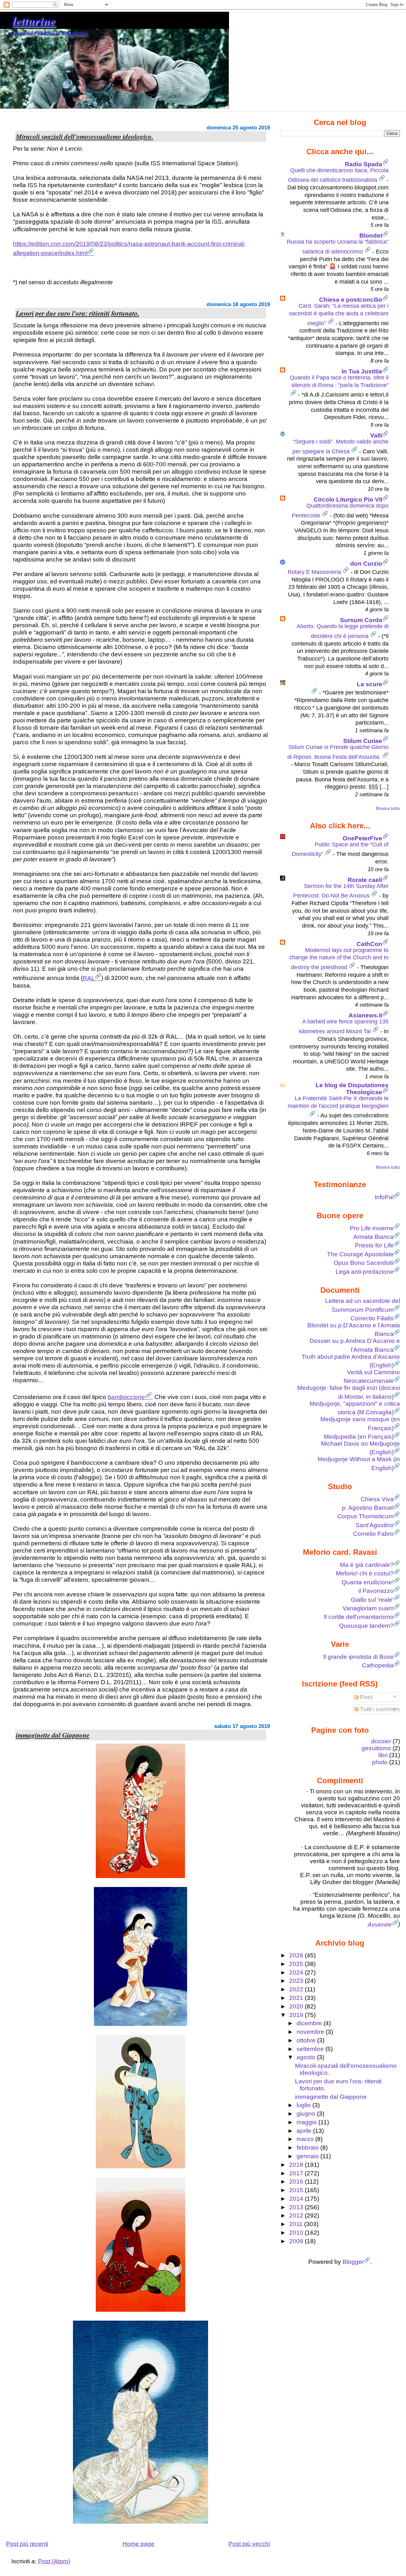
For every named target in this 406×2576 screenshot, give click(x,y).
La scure (370, 684)
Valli (376, 435)
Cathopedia (378, 1665)
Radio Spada (363, 164)
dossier (381, 1741)
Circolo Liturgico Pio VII (348, 499)
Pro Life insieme (372, 1228)
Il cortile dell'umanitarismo (359, 1617)
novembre (311, 2032)
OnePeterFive (362, 838)
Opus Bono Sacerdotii (364, 1263)
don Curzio (366, 564)
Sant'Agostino (375, 1525)
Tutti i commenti (380, 1709)
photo (380, 1762)
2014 (297, 2199)
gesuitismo (376, 1748)
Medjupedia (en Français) (359, 1437)
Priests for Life (374, 1245)
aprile (305, 2131)
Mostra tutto (388, 808)
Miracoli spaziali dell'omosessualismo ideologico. (85, 136)
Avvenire (380, 1925)
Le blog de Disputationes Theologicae (352, 1089)
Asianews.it (365, 1015)
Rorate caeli (365, 880)
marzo (306, 2139)
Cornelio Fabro (373, 1534)
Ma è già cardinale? (367, 1565)
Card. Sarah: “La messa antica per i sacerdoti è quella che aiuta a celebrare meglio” (339, 314)
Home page (138, 2544)
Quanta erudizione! (368, 1582)
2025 (297, 1964)
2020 (297, 2006)
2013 (297, 2207)
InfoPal (384, 1197)
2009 (297, 2241)
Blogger (353, 2262)
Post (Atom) (54, 2561)
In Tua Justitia (362, 371)
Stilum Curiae (363, 741)
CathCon (369, 944)
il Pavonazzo (376, 1591)
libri (383, 1755)
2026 (297, 1955)
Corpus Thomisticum (365, 1516)
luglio (304, 2105)
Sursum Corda (361, 620)
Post (365, 1697)
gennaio (308, 2156)
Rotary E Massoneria (315, 572)
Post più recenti (27, 2544)
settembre (311, 2049)
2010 (297, 2233)
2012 (297, 2215)
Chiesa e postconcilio (351, 300)
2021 (297, 1998)
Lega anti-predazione (365, 1272)
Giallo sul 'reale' (372, 1600)
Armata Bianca (373, 1237)
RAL (89, 978)
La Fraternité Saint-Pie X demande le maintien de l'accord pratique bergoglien (338, 1102)
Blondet (371, 236)
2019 (297, 2015)
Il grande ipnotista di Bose (358, 1657)
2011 (297, 2224)
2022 (297, 1989)
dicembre (310, 2023)
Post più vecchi (249, 2544)
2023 (297, 1981)
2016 (297, 2182)
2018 (297, 2165)
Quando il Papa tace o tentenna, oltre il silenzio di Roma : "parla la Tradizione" (339, 381)
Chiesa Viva (377, 1499)
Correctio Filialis (372, 1318)
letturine (34, 20)
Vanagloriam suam (368, 1608)
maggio (308, 2122)
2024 (297, 1972)
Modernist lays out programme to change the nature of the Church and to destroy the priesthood (339, 959)
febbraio (308, 2148)
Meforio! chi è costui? (365, 1573)
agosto (307, 2057)
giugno (307, 2114)
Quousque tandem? (366, 1626)
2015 (297, 2190)
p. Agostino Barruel (368, 1508)
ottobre (307, 2040)
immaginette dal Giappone (53, 1735)
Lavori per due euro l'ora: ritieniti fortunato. (78, 313)
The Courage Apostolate (360, 1254)
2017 (297, 2173)
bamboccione (126, 1397)
